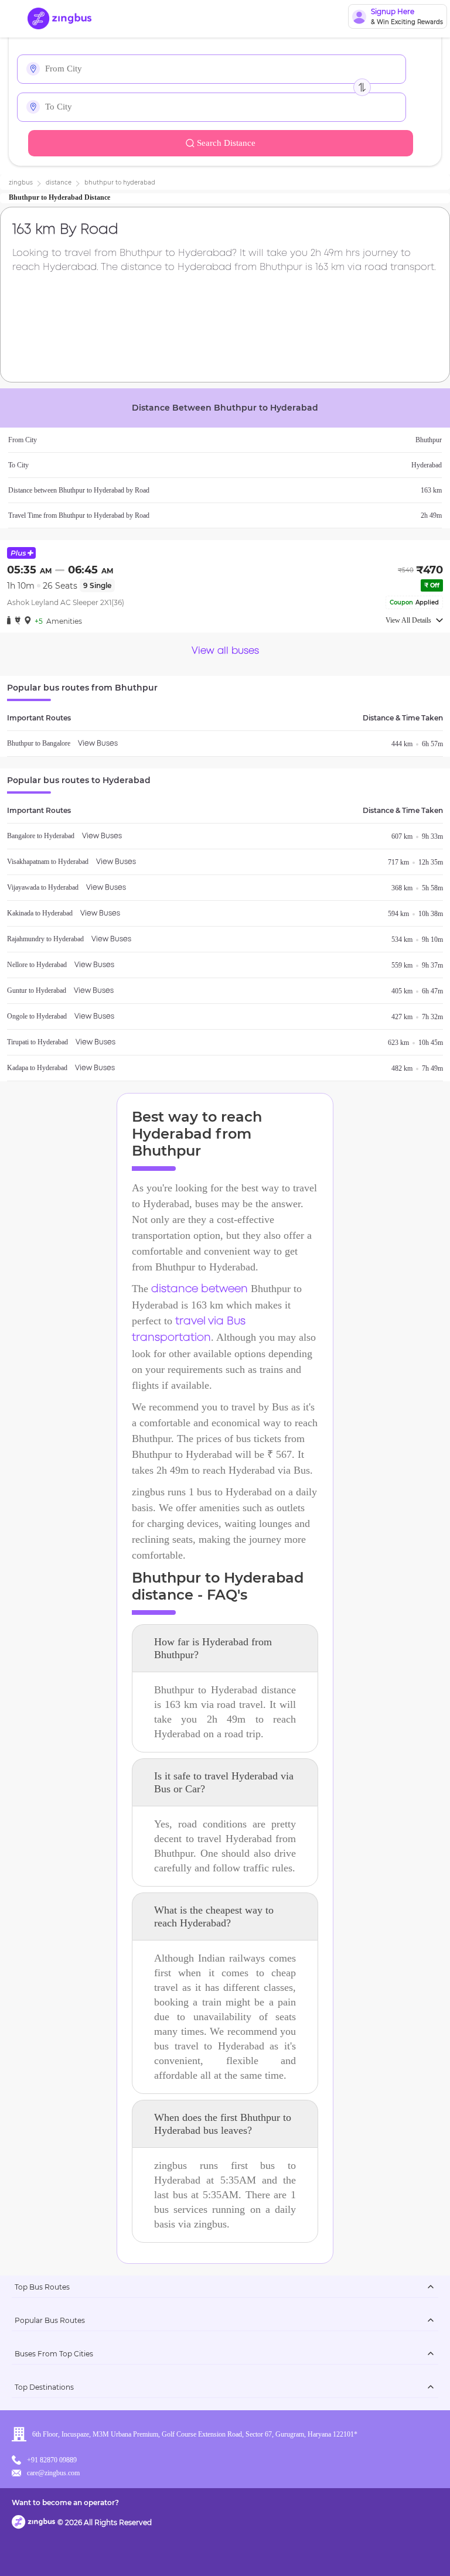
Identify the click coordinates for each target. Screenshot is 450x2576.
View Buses (98, 744)
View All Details (408, 620)
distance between (200, 1289)
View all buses (225, 651)
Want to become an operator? (65, 2502)
